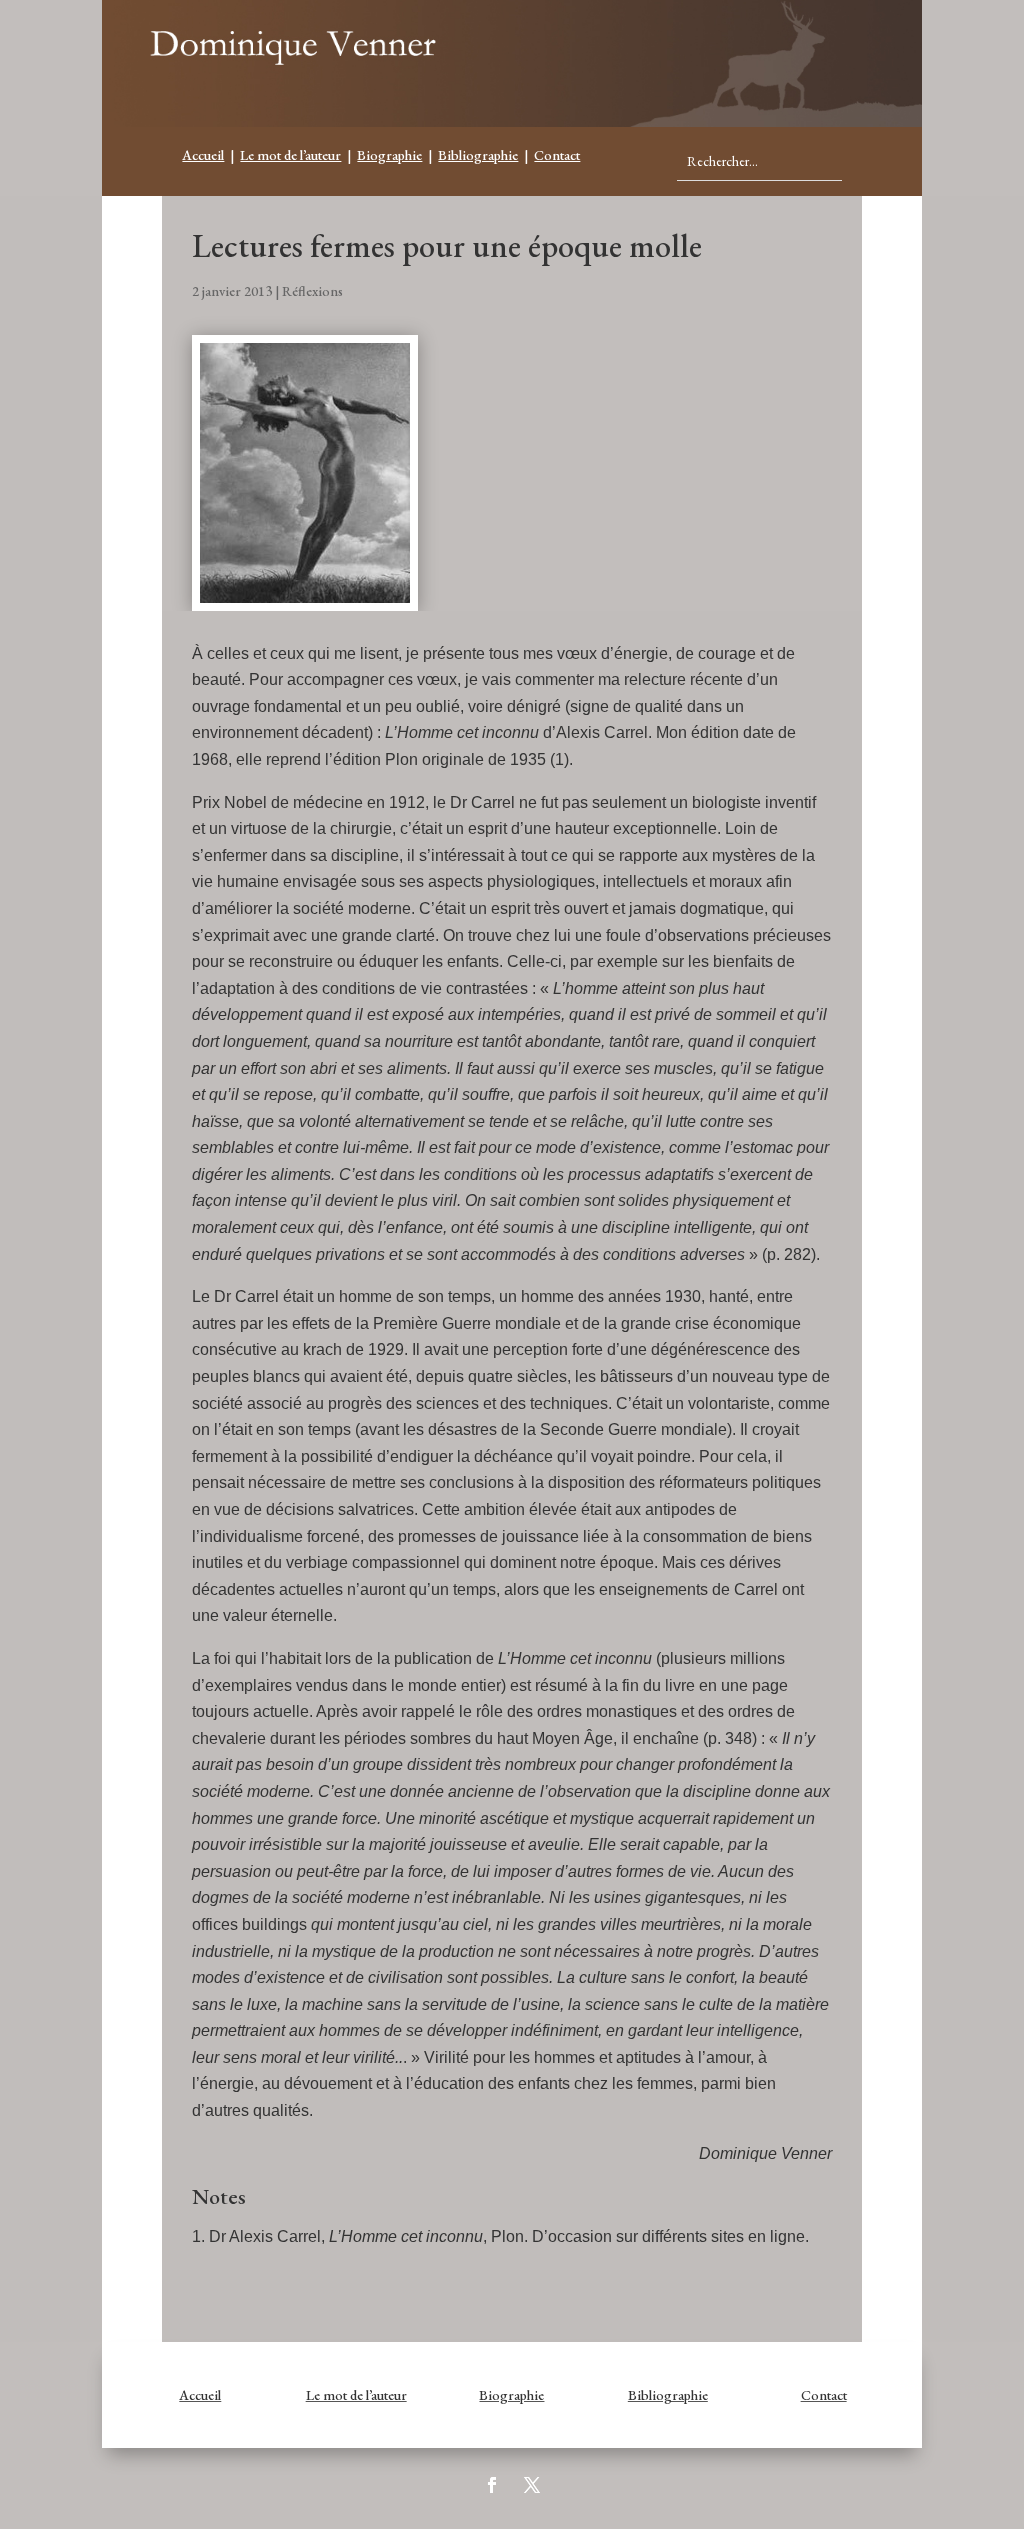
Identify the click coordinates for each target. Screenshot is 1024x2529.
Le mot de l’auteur (290, 155)
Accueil (203, 155)
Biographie (389, 155)
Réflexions (312, 291)
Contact (557, 155)
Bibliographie (478, 155)
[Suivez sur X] (532, 2485)
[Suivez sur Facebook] (492, 2485)
